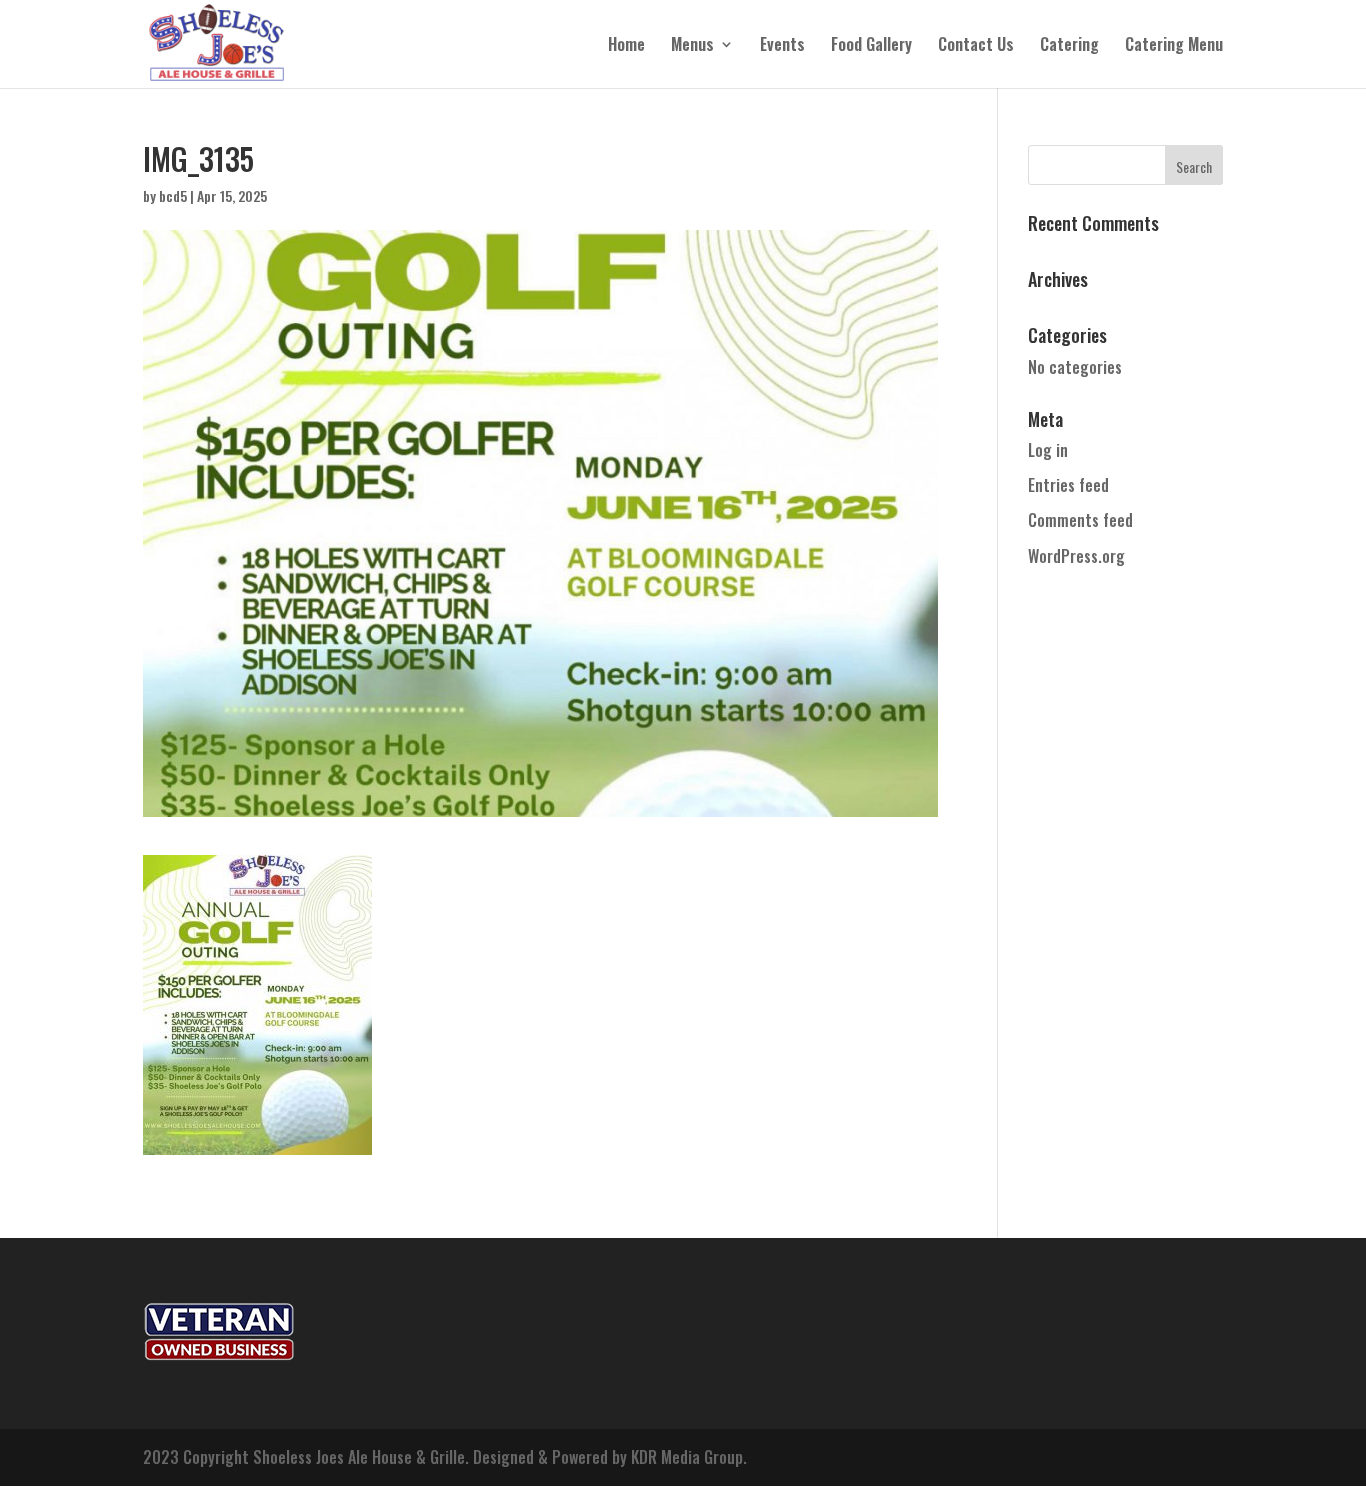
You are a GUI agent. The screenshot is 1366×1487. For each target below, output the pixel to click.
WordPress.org (1076, 556)
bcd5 (173, 195)
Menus (692, 46)
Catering (1069, 46)
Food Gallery (871, 46)
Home (626, 46)
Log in (1048, 450)
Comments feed (1080, 520)
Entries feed (1068, 485)
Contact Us (976, 46)
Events (782, 46)
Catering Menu (1174, 46)
